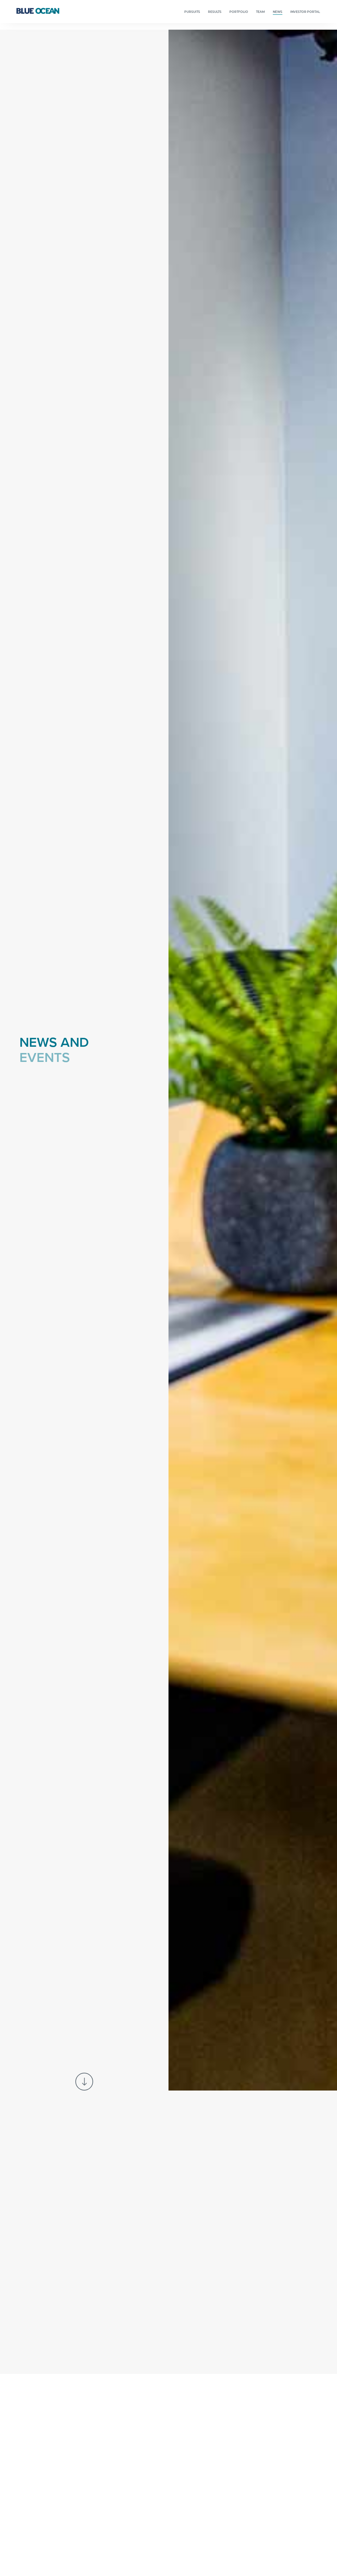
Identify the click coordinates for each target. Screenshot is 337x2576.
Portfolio (239, 12)
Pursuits (192, 12)
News (278, 12)
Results (215, 12)
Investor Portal (305, 12)
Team (260, 12)
